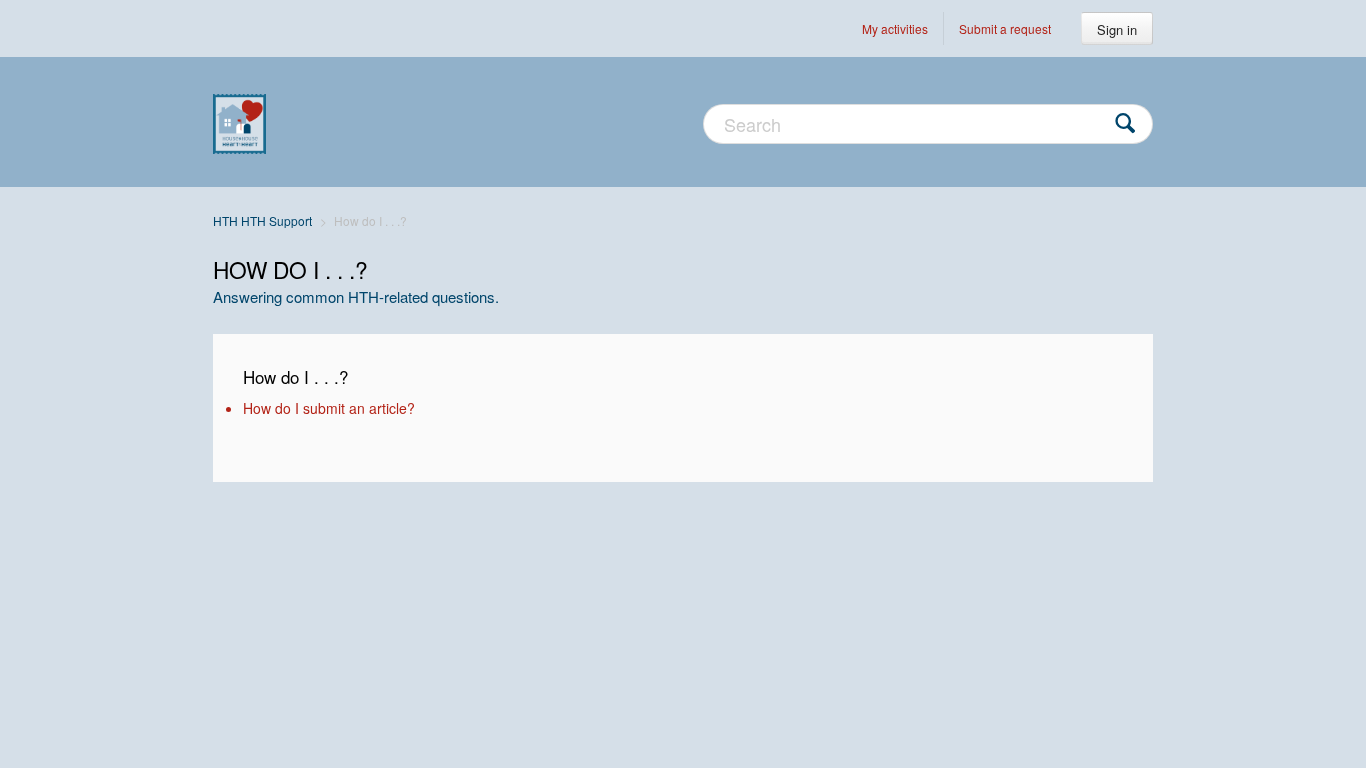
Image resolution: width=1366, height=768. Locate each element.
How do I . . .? (295, 376)
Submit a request (1005, 28)
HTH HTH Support (262, 220)
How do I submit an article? (329, 408)
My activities (895, 28)
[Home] (239, 122)
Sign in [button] (1117, 29)
